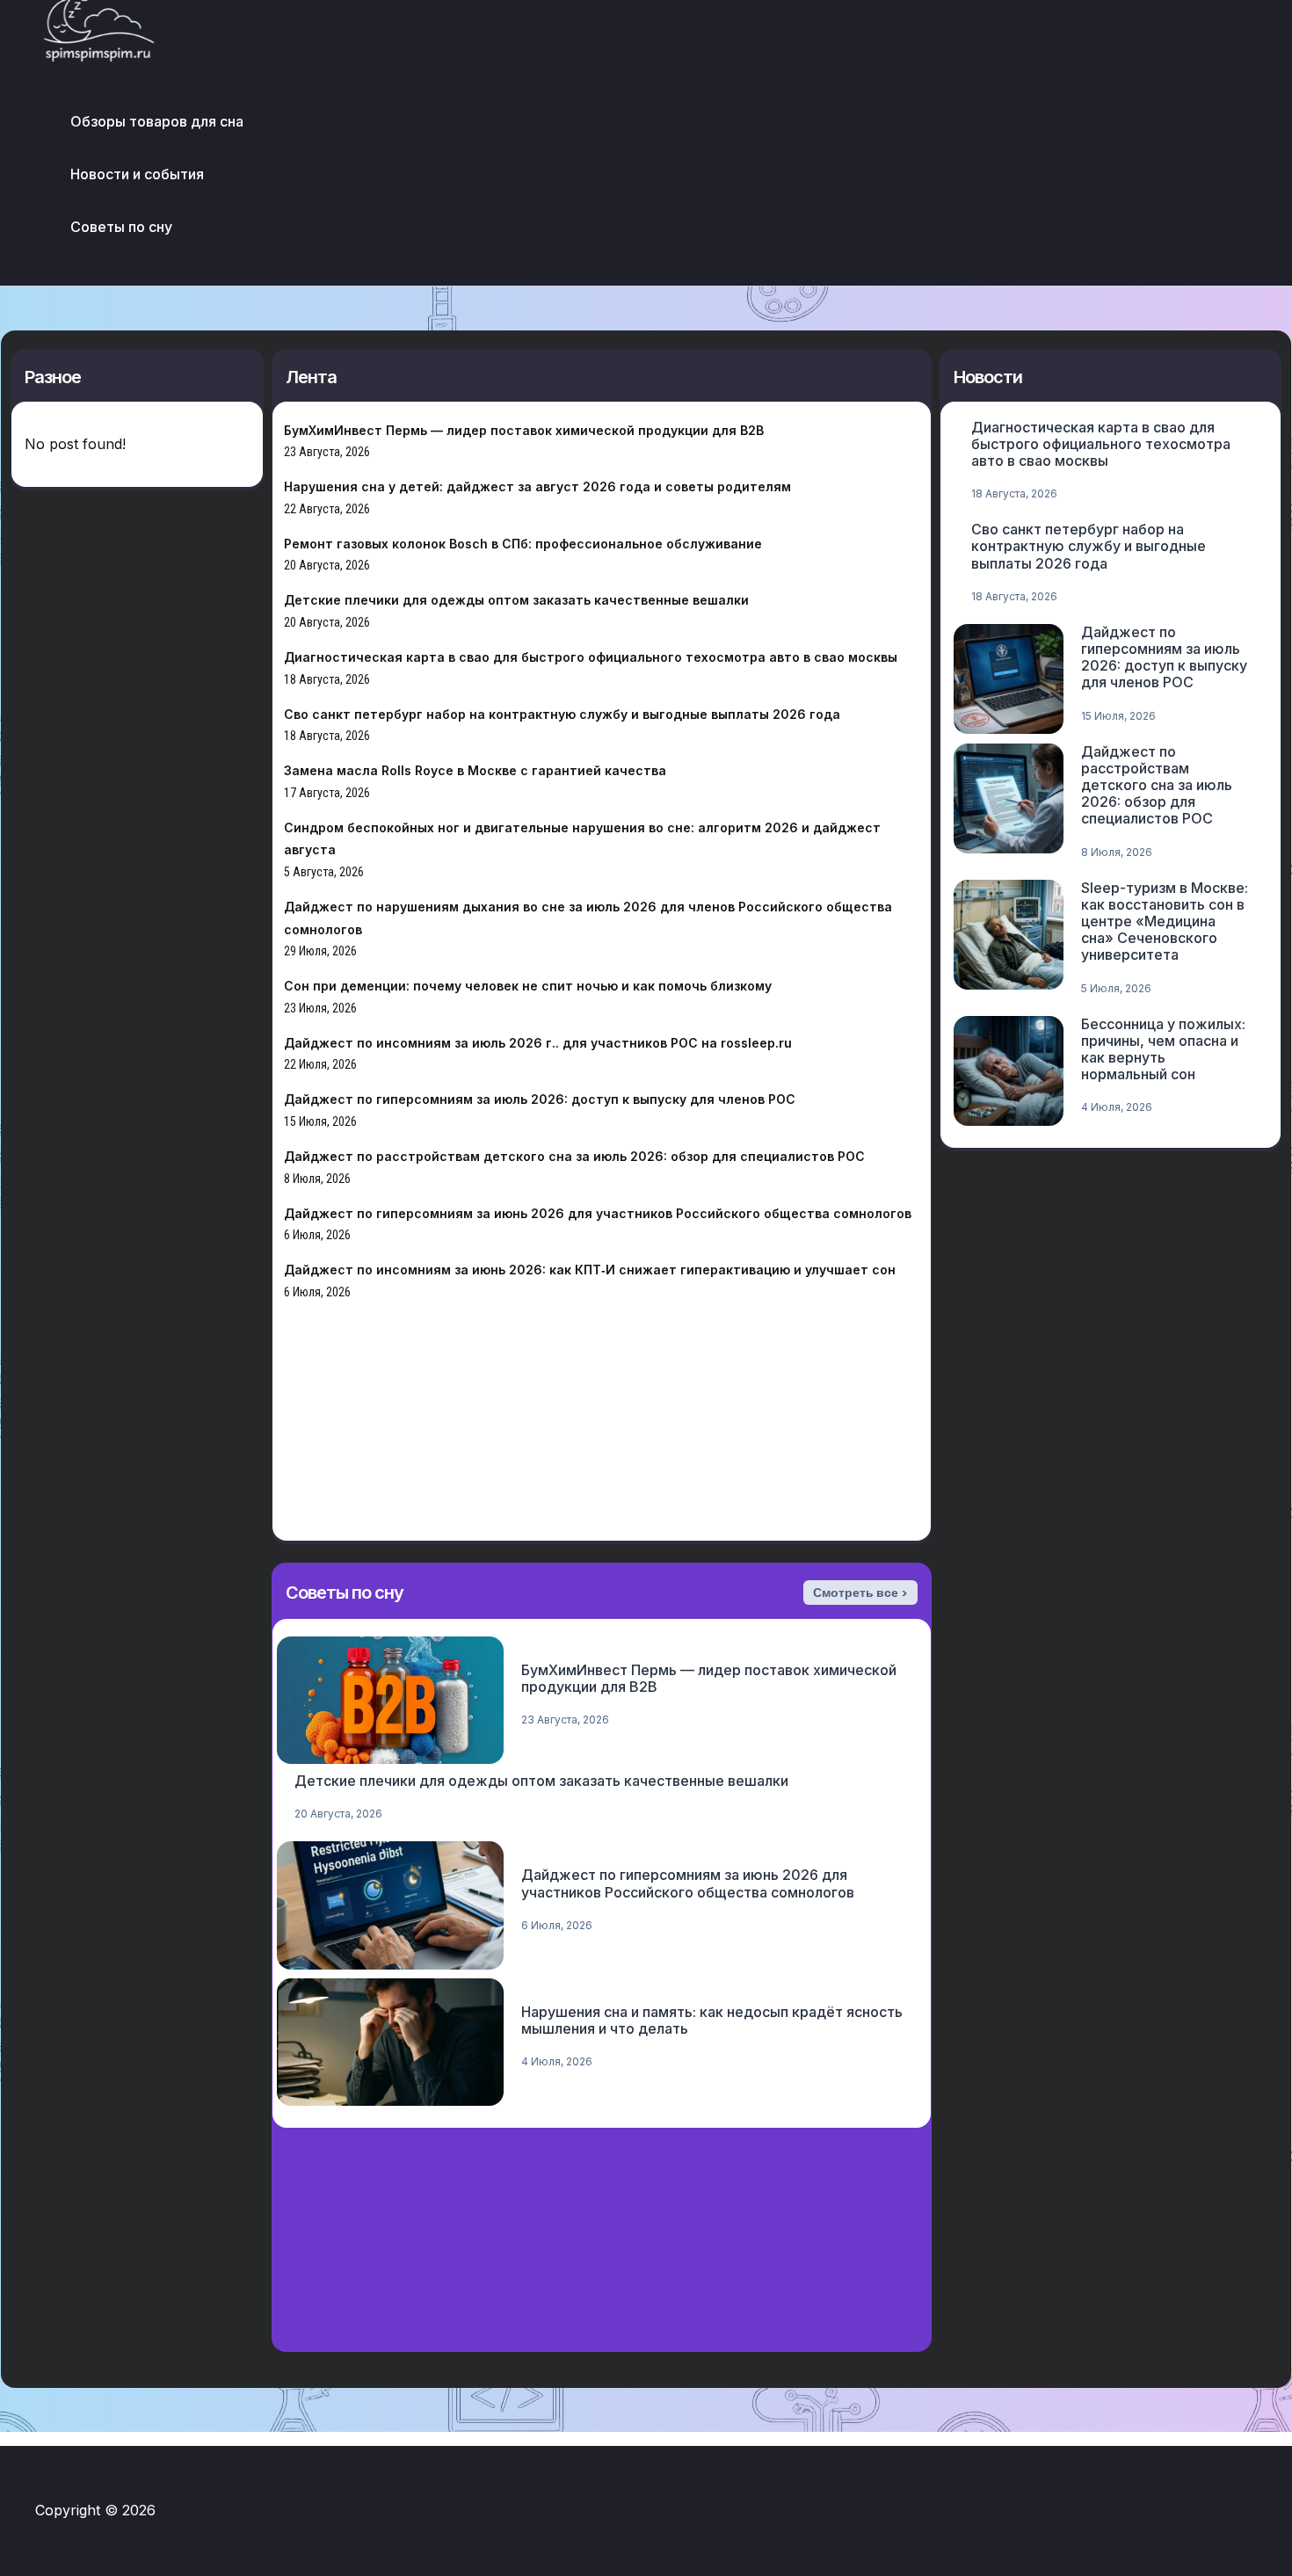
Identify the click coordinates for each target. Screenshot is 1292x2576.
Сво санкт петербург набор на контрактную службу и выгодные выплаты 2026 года (562, 714)
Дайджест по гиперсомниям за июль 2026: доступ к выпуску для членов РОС (540, 1099)
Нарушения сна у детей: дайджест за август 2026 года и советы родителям (537, 486)
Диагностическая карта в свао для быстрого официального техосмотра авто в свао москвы (591, 657)
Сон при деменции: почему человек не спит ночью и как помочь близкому (528, 986)
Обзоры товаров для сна (157, 121)
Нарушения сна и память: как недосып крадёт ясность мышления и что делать (712, 2020)
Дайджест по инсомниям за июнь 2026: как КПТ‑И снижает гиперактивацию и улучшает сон (590, 1270)
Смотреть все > (860, 1593)
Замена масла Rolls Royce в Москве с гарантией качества (475, 770)
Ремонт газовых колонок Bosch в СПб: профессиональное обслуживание (523, 544)
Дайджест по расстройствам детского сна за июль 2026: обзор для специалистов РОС (574, 1156)
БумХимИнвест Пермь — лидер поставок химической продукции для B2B (524, 430)
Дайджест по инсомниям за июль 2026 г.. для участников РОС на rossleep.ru (538, 1043)
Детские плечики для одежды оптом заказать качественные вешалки (516, 600)
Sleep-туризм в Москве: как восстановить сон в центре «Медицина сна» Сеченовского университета (1165, 922)
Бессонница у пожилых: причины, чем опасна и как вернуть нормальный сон (1163, 1049)
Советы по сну (121, 227)
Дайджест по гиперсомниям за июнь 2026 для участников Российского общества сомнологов (598, 1213)
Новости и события (137, 174)
